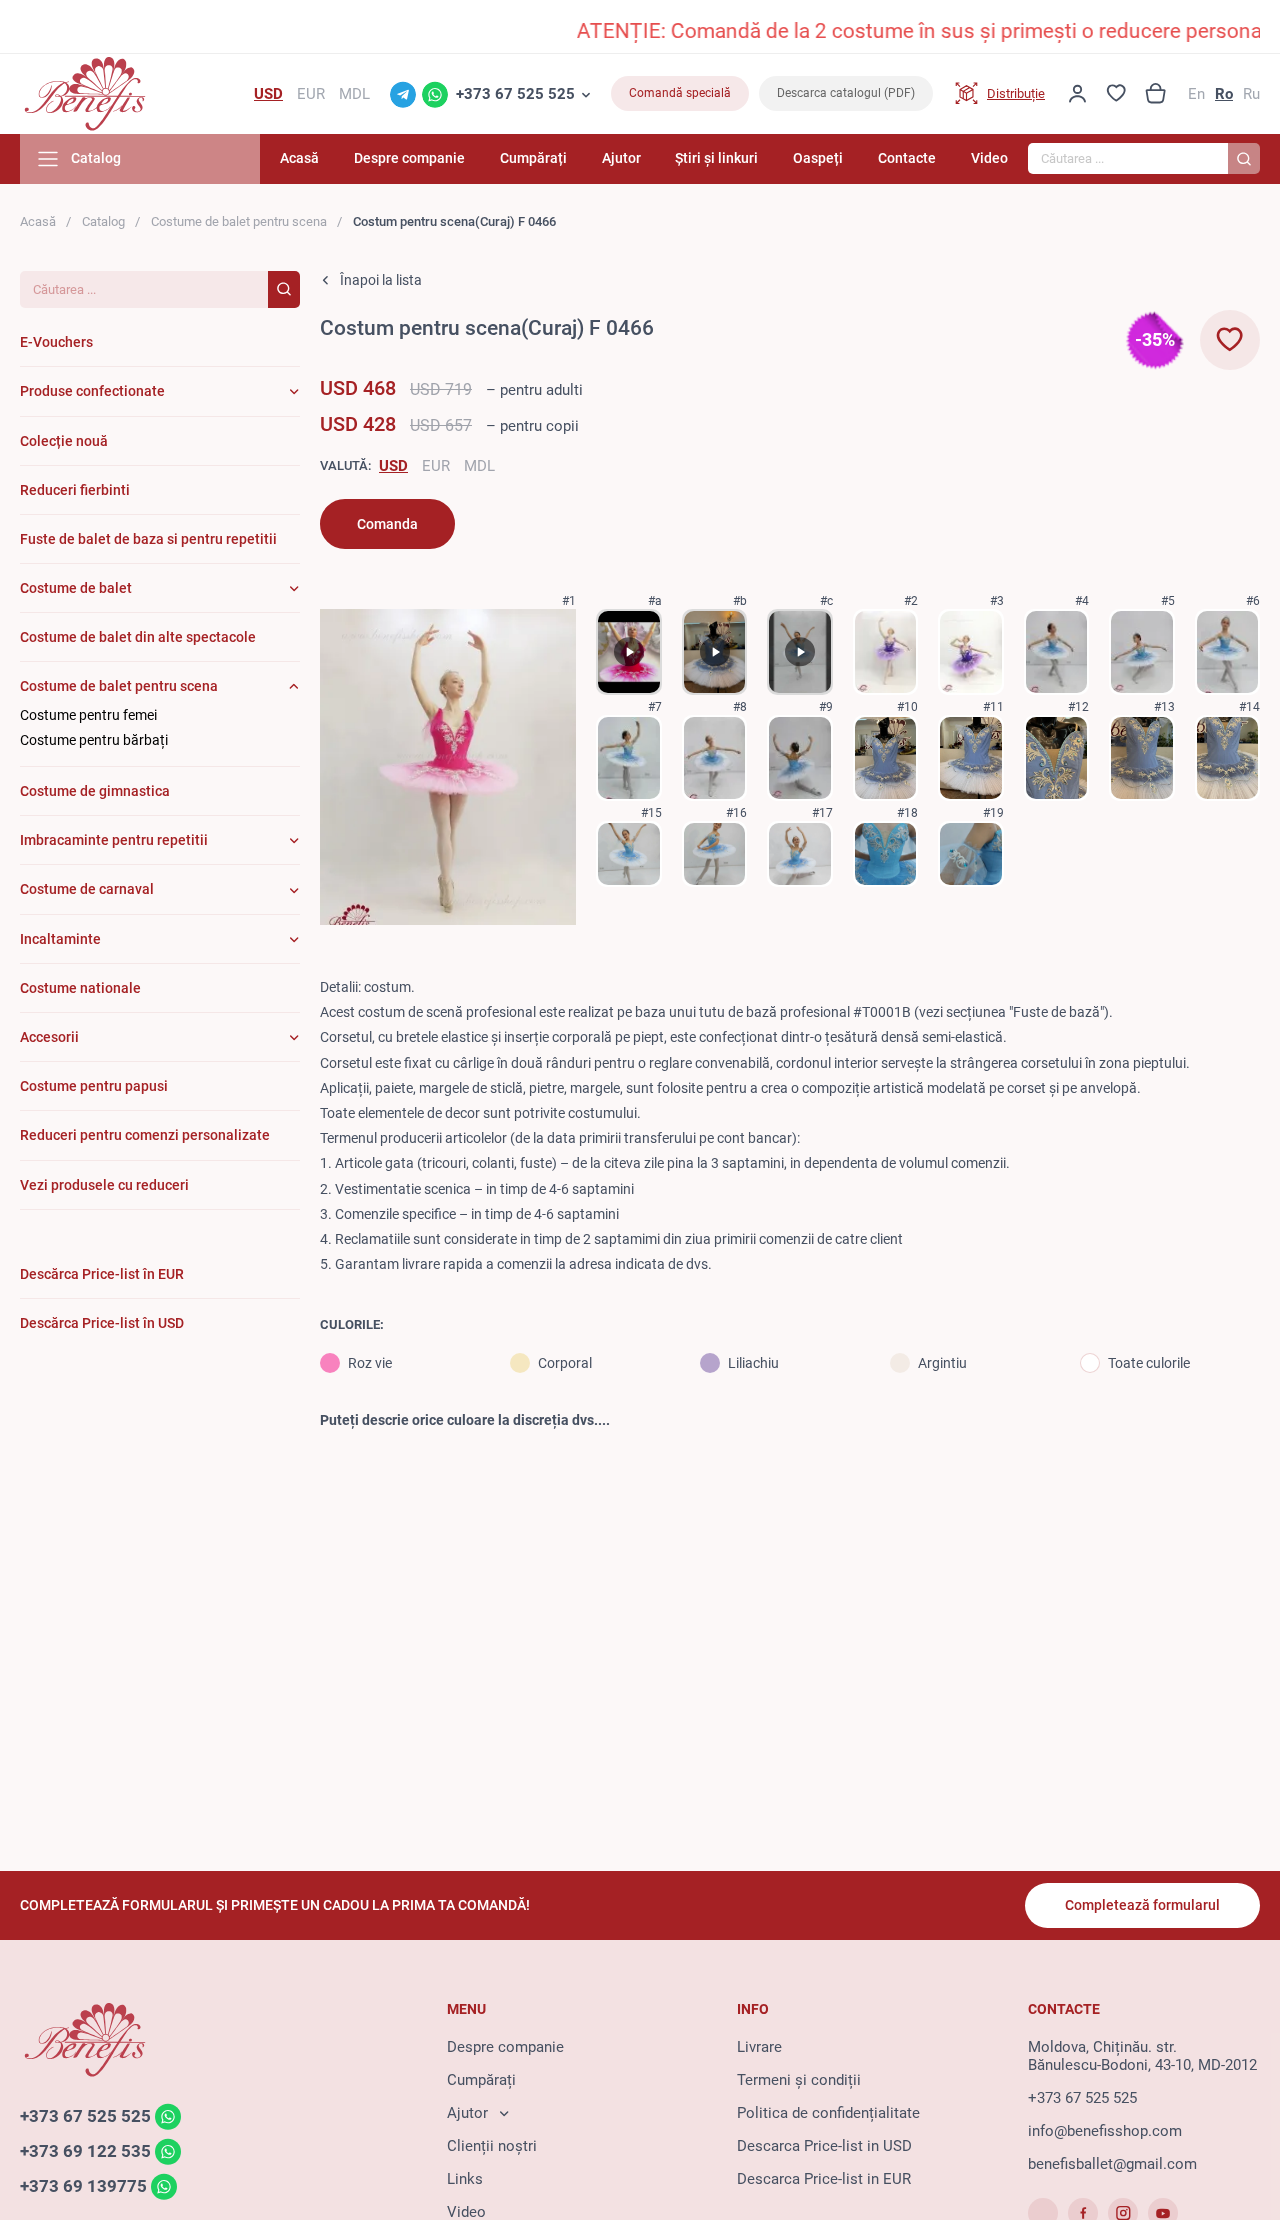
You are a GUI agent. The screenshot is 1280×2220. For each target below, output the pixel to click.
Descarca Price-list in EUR (824, 2179)
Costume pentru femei (88, 715)
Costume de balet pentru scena (239, 221)
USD (393, 466)
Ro (1224, 94)
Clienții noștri (492, 2146)
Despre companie (409, 158)
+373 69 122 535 (85, 2151)
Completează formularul (1142, 1905)
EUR (436, 466)
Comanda (387, 524)
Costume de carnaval (87, 889)
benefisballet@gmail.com (1112, 2164)
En (1196, 94)
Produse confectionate (92, 391)
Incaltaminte (60, 939)
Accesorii (49, 1037)
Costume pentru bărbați (94, 740)
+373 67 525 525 (515, 94)
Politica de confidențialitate (828, 2113)
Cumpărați (533, 158)
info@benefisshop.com (1105, 2131)
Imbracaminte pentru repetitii (114, 840)
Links (465, 2179)
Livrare (759, 2047)
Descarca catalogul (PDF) (846, 93)
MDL (479, 466)
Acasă (299, 158)
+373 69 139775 (83, 2186)
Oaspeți (818, 158)
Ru (1251, 94)
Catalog (103, 221)
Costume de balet (76, 588)
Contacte (907, 158)
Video (989, 158)
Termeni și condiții (799, 2080)
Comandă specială (680, 93)
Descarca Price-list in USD (824, 2146)
